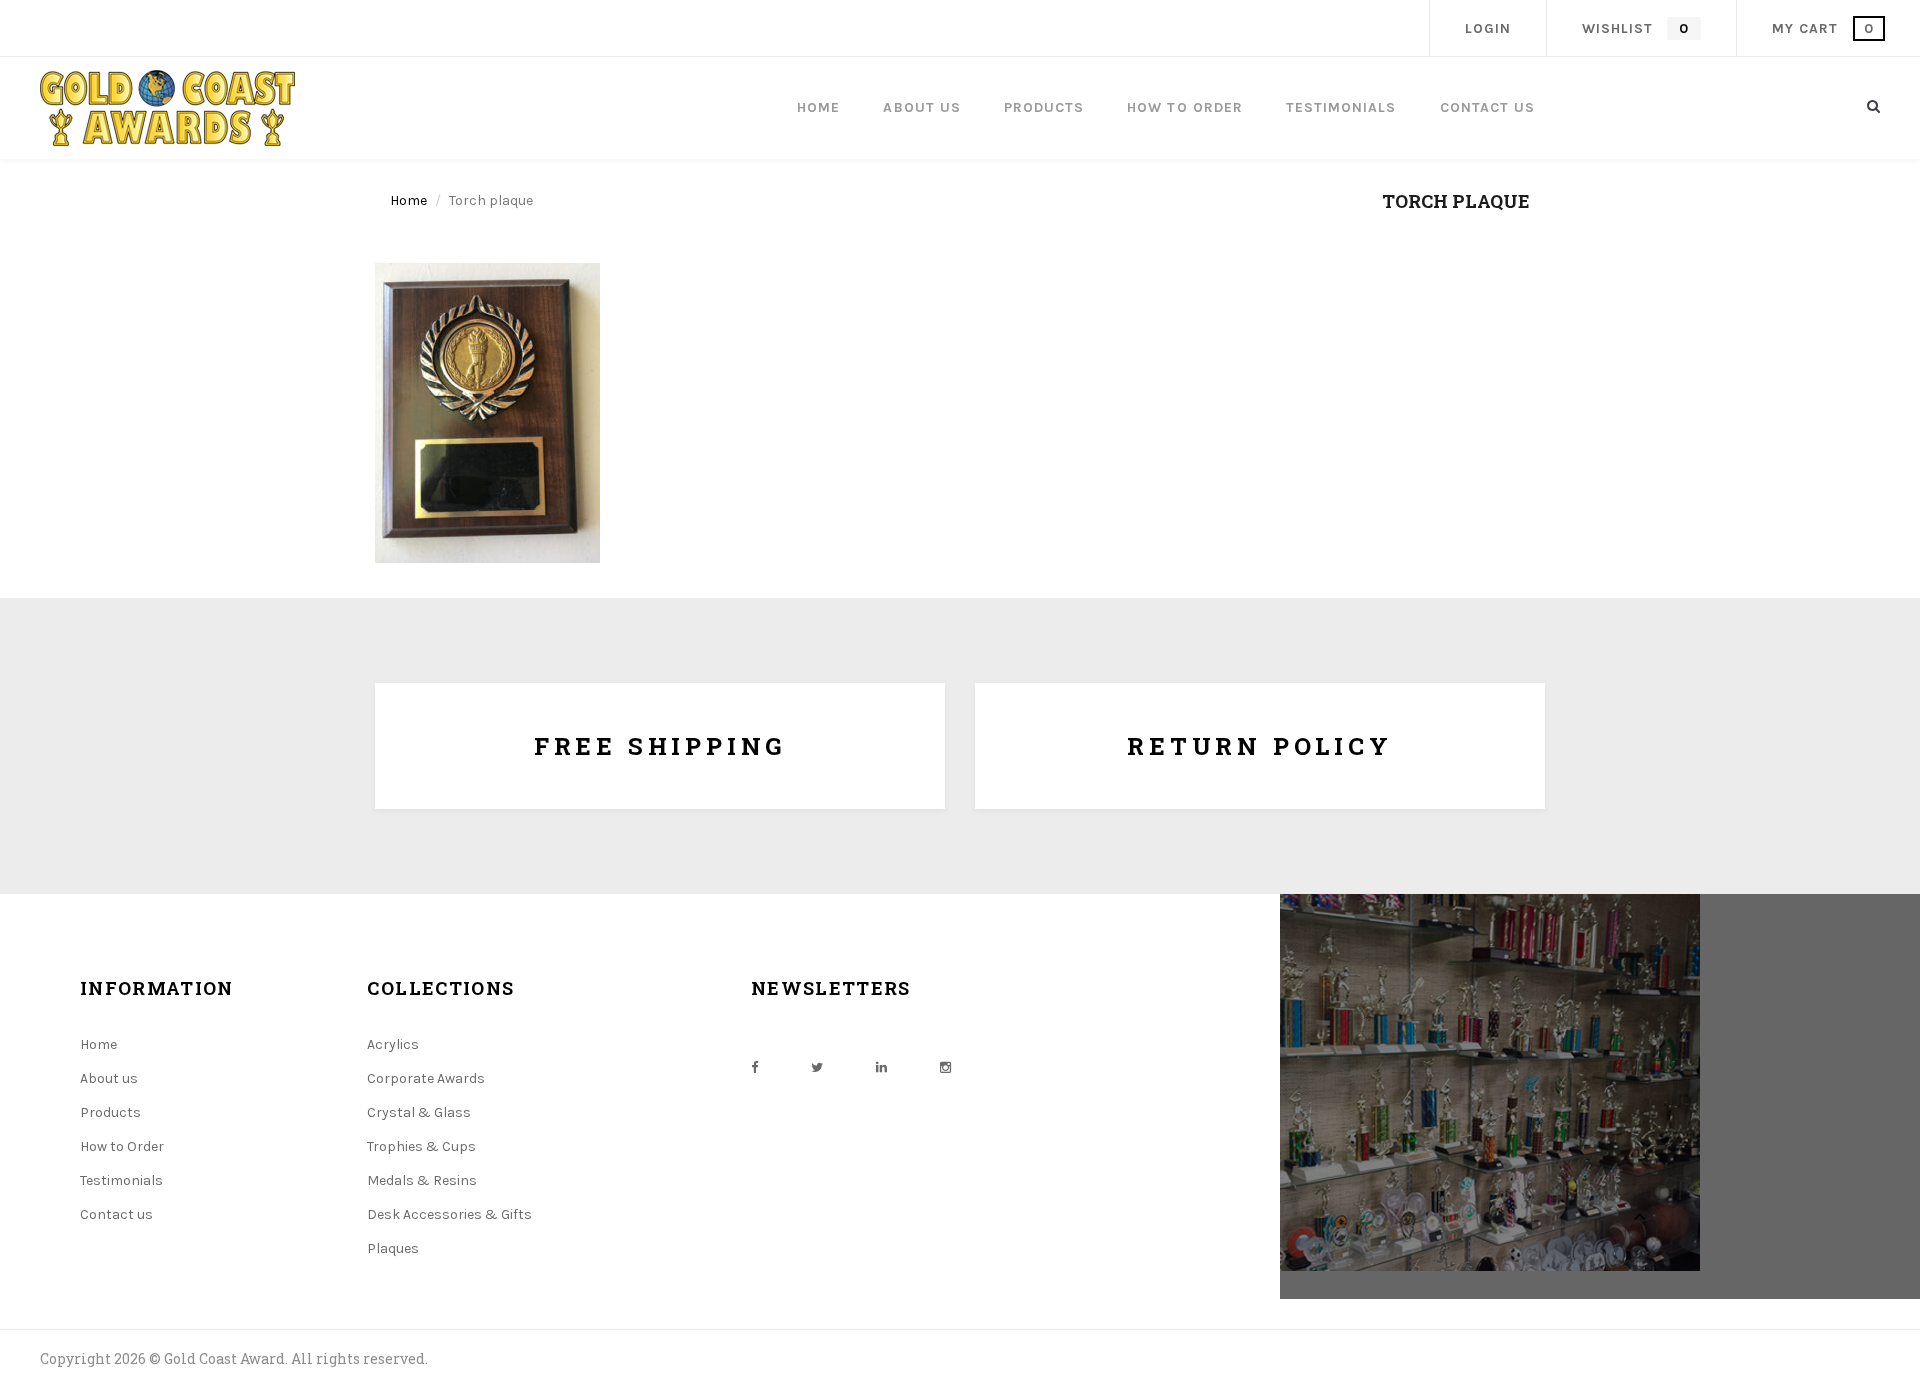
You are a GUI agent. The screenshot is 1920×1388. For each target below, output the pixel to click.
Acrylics (393, 1044)
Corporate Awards (426, 1078)
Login (1488, 28)
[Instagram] (945, 1067)
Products (110, 1112)
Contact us (116, 1214)
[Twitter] (817, 1067)
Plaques (393, 1248)
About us (109, 1078)
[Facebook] (754, 1067)
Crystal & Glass (419, 1112)
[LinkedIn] (881, 1067)
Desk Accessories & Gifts (449, 1214)
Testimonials (121, 1180)
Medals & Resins (422, 1180)
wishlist (1635, 28)
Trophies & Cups (421, 1146)
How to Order (122, 1146)
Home (408, 200)
